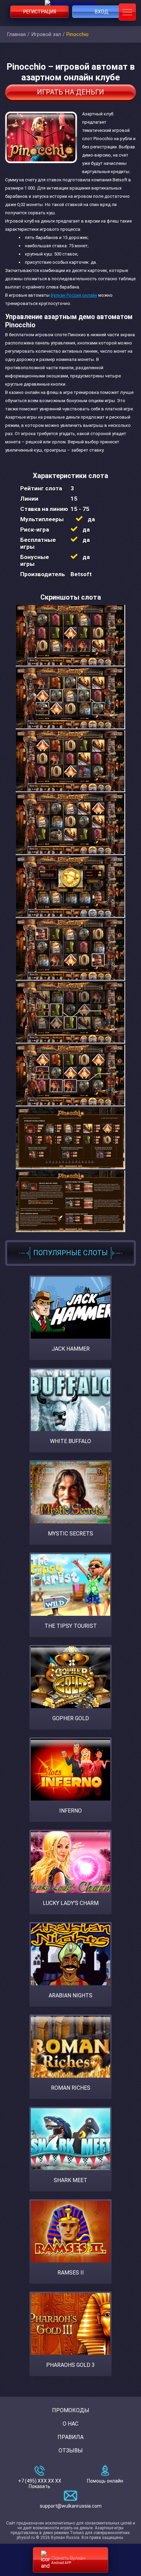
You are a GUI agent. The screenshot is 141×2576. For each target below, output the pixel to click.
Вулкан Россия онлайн (74, 295)
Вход (102, 12)
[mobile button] (127, 12)
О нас (70, 2424)
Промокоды (71, 2410)
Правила (70, 2437)
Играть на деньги (70, 92)
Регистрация (40, 12)
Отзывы (71, 2450)
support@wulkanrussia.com (71, 2506)
